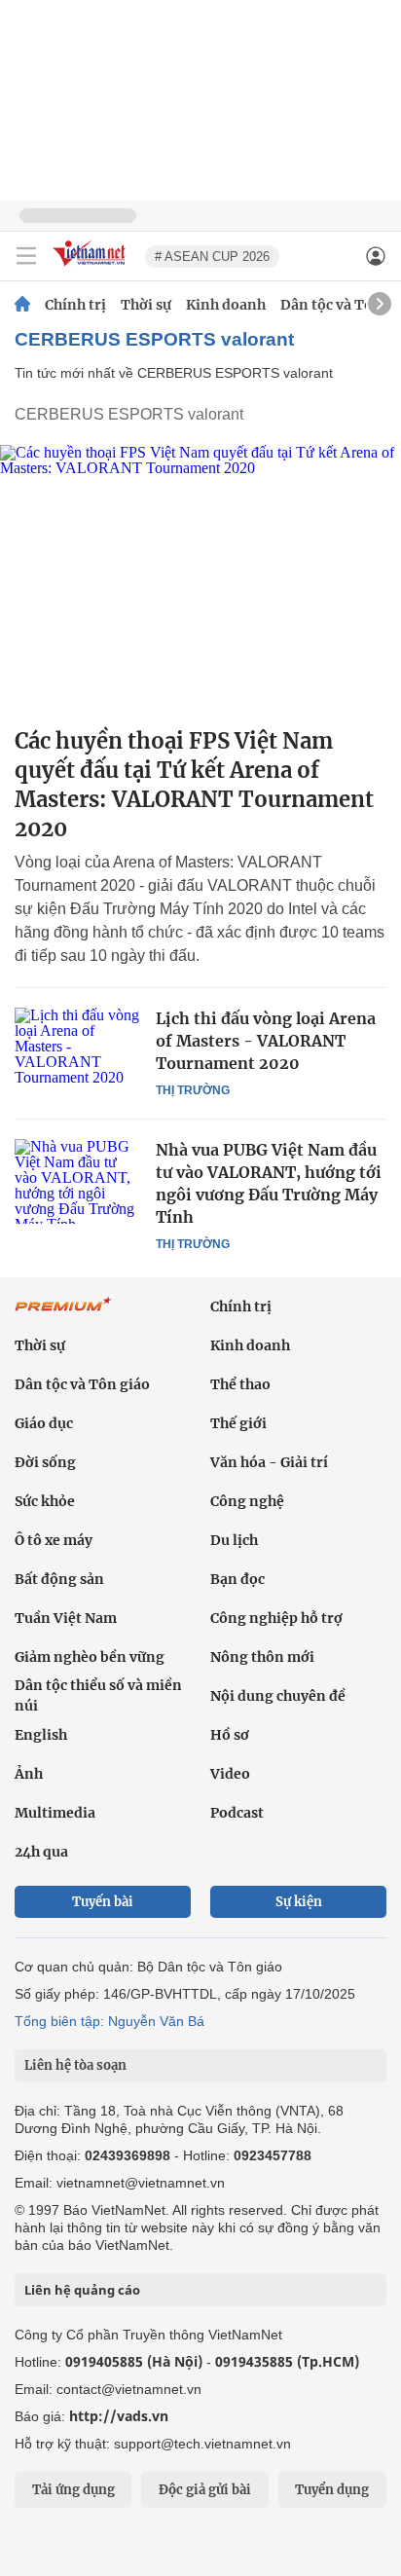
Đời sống (45, 1462)
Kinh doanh (226, 305)
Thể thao (240, 1384)
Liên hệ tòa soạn (75, 2065)
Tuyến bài (103, 1902)
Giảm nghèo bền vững (90, 1657)
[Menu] (26, 256)
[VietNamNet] (22, 305)
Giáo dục (44, 1423)
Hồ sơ (230, 1735)
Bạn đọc (237, 1579)
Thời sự (146, 305)
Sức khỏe (45, 1501)
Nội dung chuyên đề (278, 1696)
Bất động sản (59, 1579)
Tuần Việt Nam (66, 1618)
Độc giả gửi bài (205, 2490)
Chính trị (75, 305)
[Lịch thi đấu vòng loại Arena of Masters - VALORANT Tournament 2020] (78, 1049)
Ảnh (29, 1774)
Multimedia (55, 1813)
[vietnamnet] (91, 267)
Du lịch (234, 1540)
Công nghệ (247, 1501)
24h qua (41, 1852)
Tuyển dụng (332, 2490)
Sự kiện (299, 1902)
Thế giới (238, 1423)
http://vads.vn (119, 2416)
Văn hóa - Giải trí (269, 1462)
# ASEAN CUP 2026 (212, 257)
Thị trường (193, 1090)
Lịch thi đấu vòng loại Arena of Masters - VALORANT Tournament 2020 (266, 1041)
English (41, 1735)
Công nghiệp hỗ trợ (276, 1618)
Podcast (237, 1813)
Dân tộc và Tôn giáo (82, 1384)
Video (230, 1774)
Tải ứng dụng (73, 2490)
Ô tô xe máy (54, 1540)
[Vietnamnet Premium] (63, 1314)
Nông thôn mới (262, 1657)
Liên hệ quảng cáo (82, 2290)
